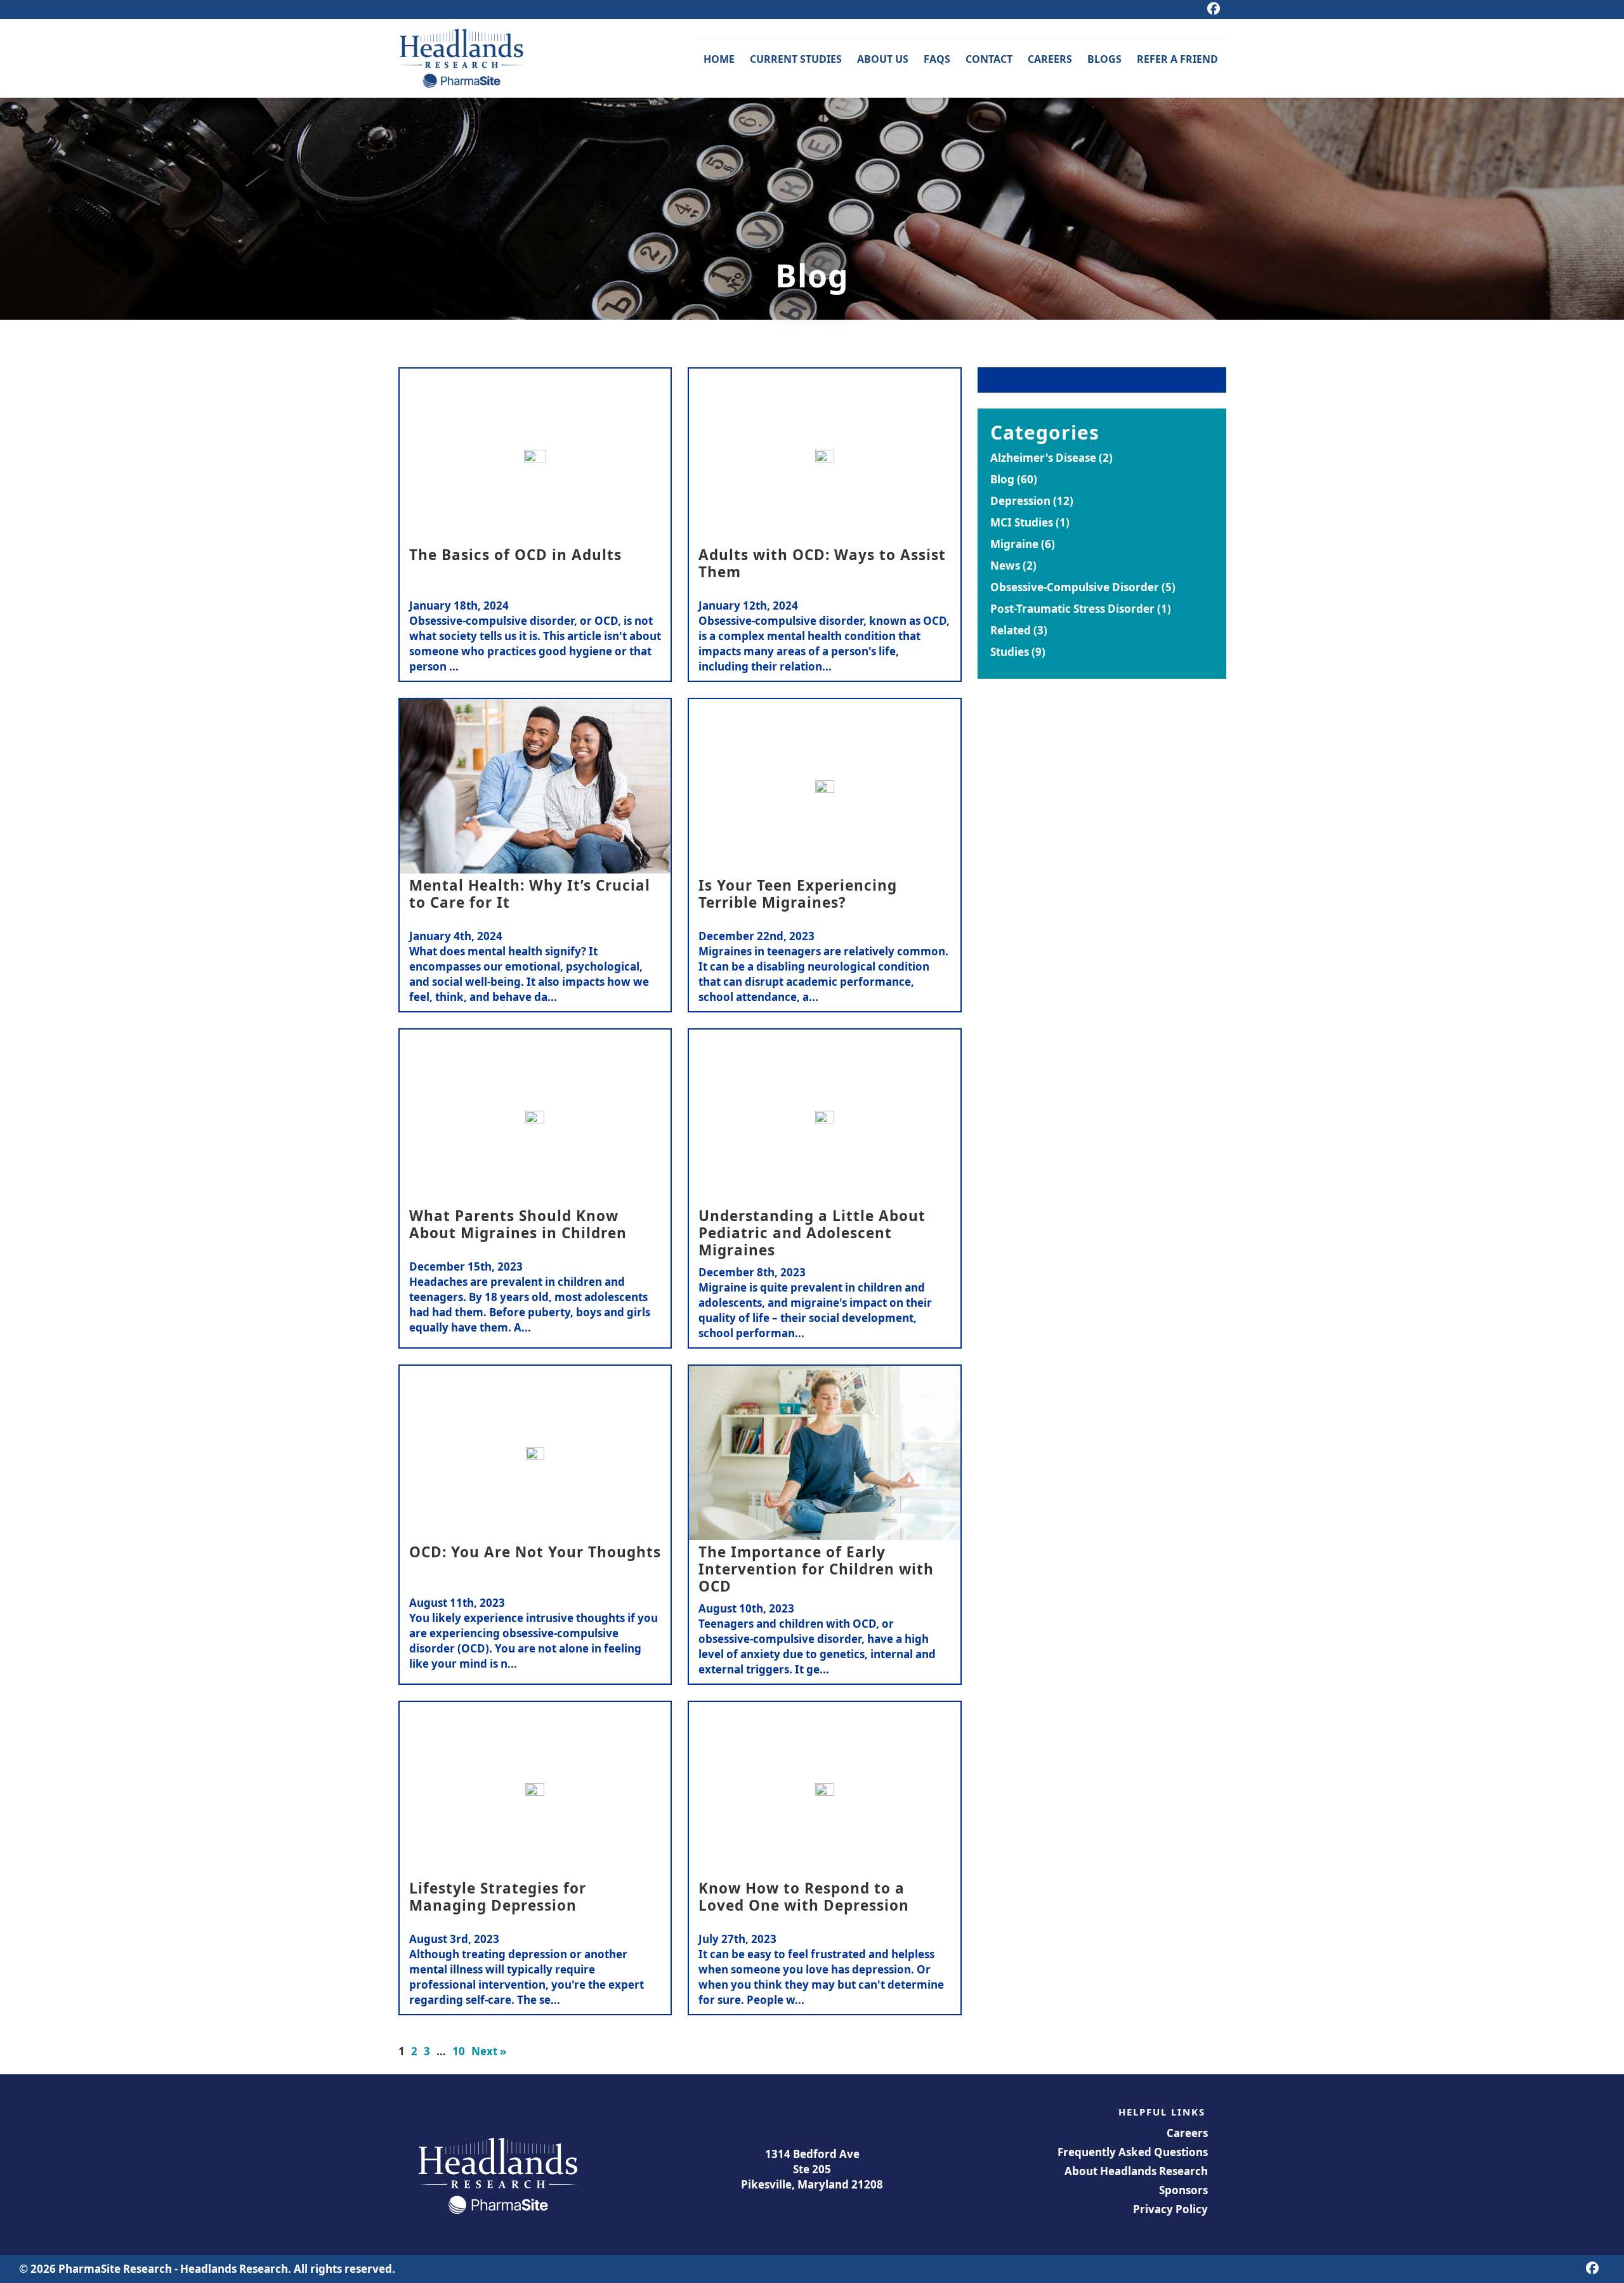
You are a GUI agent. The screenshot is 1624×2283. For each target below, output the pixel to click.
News (1005, 566)
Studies (1010, 652)
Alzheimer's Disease (1043, 458)
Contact (989, 59)
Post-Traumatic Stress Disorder (1072, 609)
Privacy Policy (1170, 2209)
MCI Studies (1022, 522)
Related (1011, 630)
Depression (1020, 501)
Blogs (1104, 59)
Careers (1050, 59)
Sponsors (1183, 2190)
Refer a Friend (1177, 59)
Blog (1002, 479)
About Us (883, 59)
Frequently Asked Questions (1133, 2152)
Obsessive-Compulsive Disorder (1075, 587)
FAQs (937, 59)
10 (459, 2051)
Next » (489, 2051)
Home (719, 59)
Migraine (1014, 544)
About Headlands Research (1136, 2171)
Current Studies (796, 59)
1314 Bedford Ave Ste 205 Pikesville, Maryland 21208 (812, 2169)
